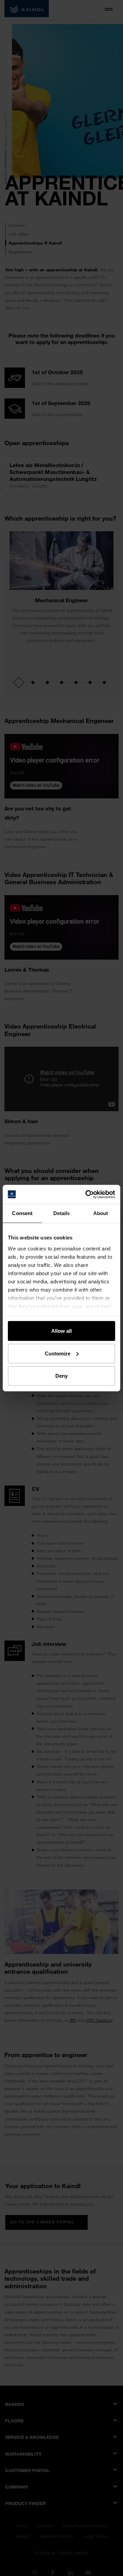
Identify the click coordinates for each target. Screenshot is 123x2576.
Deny (61, 1376)
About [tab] (101, 1213)
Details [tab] (62, 1213)
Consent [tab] (22, 1213)
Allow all (61, 1331)
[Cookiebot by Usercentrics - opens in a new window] (87, 1194)
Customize (58, 1353)
